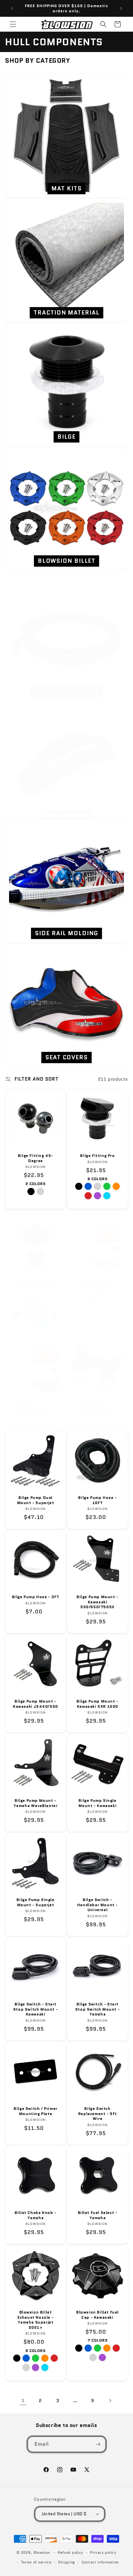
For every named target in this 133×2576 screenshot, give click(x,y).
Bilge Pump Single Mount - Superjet (35, 1902)
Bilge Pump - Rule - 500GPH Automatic (35, 1407)
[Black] (31, 1192)
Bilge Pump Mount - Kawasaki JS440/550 (36, 1704)
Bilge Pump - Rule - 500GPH (97, 1286)
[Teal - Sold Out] (45, 1323)
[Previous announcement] (12, 8)
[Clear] (40, 1192)
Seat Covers (66, 1057)
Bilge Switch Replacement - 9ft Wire (97, 2114)
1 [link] (23, 2400)
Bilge (66, 437)
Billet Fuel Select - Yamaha (98, 2215)
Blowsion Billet (67, 561)
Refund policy (71, 2552)
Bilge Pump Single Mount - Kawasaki (98, 1803)
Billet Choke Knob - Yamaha (35, 2215)
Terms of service (36, 2562)
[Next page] (110, 2400)
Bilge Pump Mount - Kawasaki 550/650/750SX (97, 1602)
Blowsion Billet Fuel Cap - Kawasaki (97, 2315)
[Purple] (97, 1196)
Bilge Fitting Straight (35, 1283)
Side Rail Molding (66, 933)
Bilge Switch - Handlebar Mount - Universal (97, 1905)
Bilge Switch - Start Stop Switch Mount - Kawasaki (36, 2009)
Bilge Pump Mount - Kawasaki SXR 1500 (97, 1704)
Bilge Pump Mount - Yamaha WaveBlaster (36, 1803)
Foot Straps (67, 816)
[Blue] (88, 1186)
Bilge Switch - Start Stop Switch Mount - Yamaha (97, 2009)
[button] (13, 24)
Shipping (66, 2562)
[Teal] (107, 1196)
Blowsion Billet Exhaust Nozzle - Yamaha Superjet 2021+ (36, 2320)
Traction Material (66, 313)
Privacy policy (103, 2552)
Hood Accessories (66, 691)
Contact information (100, 2562)
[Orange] (116, 1186)
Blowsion (42, 2552)
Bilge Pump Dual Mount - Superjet (36, 1500)
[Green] (107, 1186)
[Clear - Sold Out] (93, 2357)
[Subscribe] (98, 2444)
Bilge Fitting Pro (97, 1156)
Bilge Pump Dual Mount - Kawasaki (98, 1407)
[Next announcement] (121, 8)
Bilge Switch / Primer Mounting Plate (36, 2111)
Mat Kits (66, 188)
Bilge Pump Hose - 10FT (97, 1500)
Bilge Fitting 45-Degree (36, 1158)
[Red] (88, 1196)
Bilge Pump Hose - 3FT (36, 1597)
